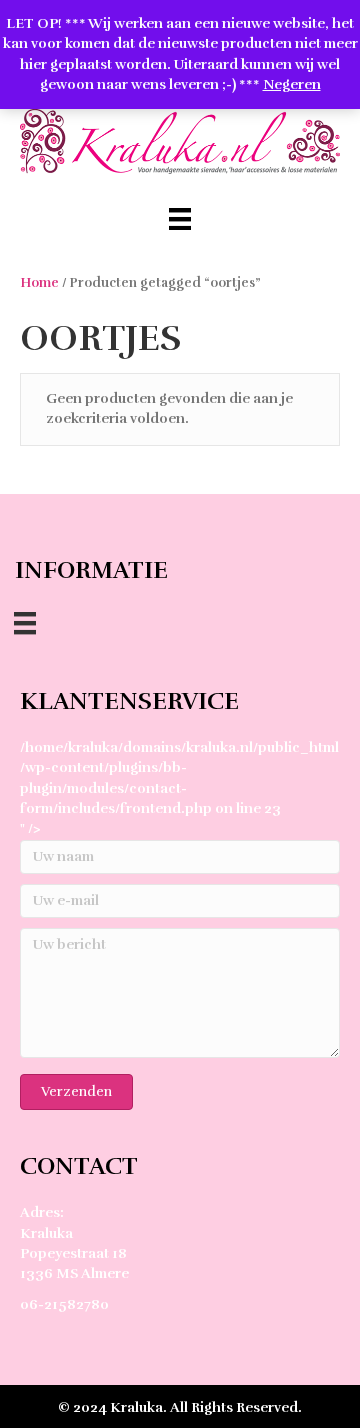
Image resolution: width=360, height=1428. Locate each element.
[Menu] (180, 219)
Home (39, 283)
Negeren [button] (292, 84)
